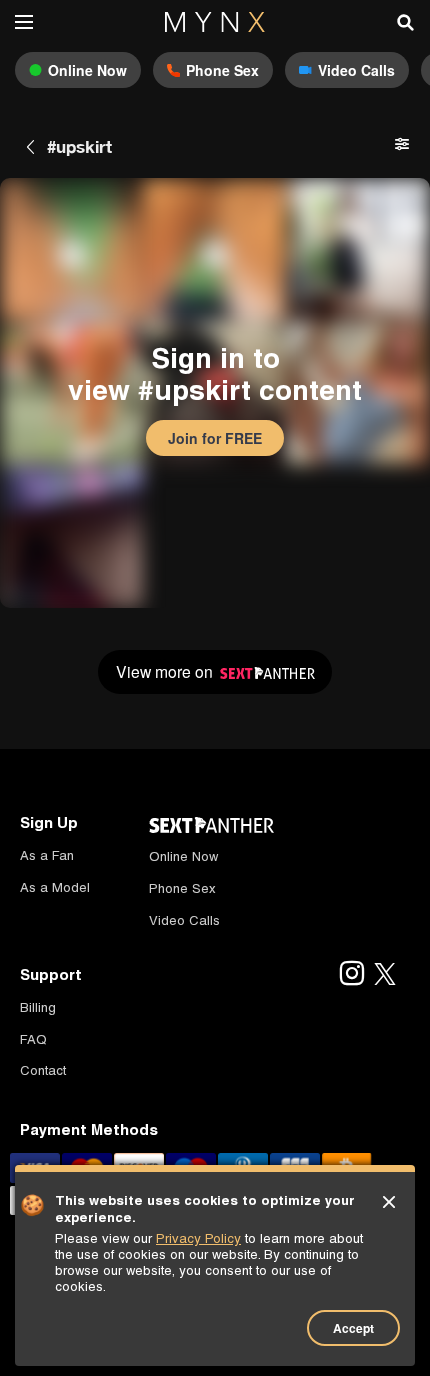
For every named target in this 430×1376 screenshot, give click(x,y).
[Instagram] (351, 975)
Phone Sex (182, 888)
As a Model (55, 887)
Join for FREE (215, 438)
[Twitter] (385, 975)
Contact (43, 1070)
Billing (38, 1007)
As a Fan (47, 855)
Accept (353, 1328)
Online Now (183, 856)
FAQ (33, 1039)
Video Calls (184, 920)
